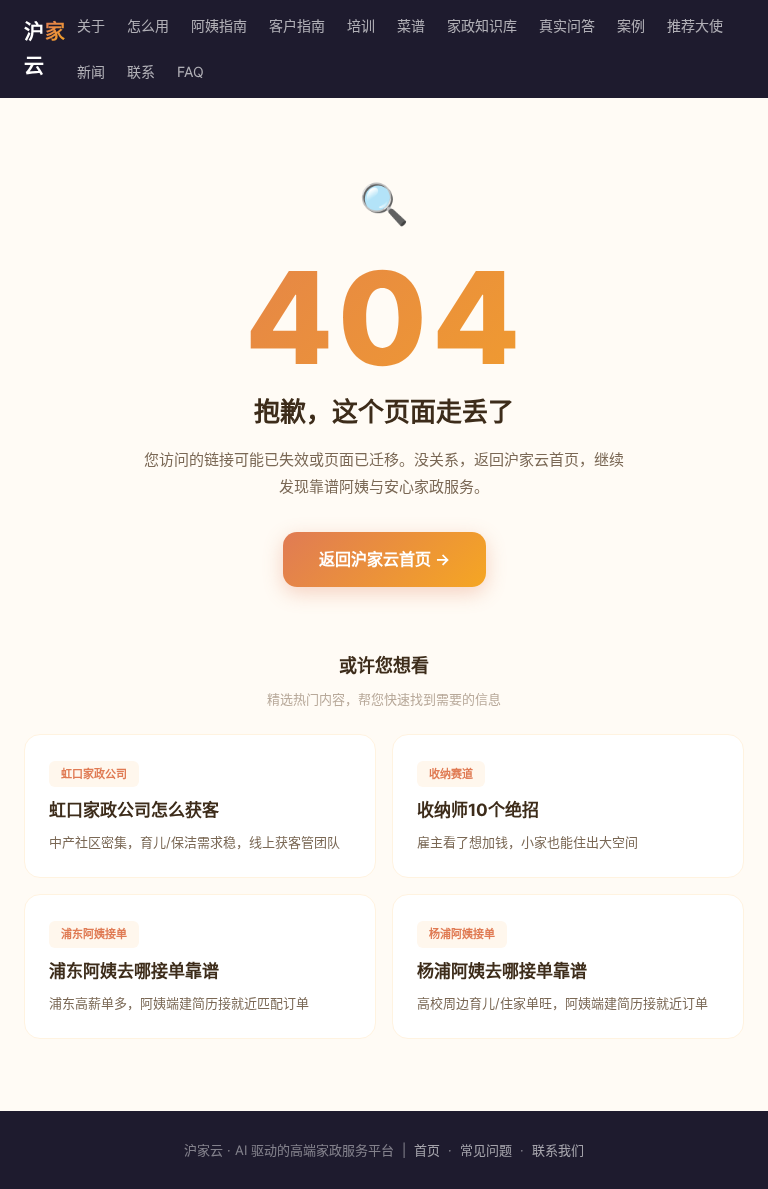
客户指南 (297, 25)
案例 (631, 25)
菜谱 (411, 25)
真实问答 (567, 25)
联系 (141, 71)
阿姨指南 (219, 25)
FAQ (190, 71)
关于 (91, 25)
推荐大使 (695, 25)
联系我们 (558, 1150)
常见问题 (486, 1150)
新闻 (91, 71)
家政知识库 (482, 25)
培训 (361, 25)
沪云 (45, 49)
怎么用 (148, 25)
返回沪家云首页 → (384, 559)
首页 (427, 1150)
